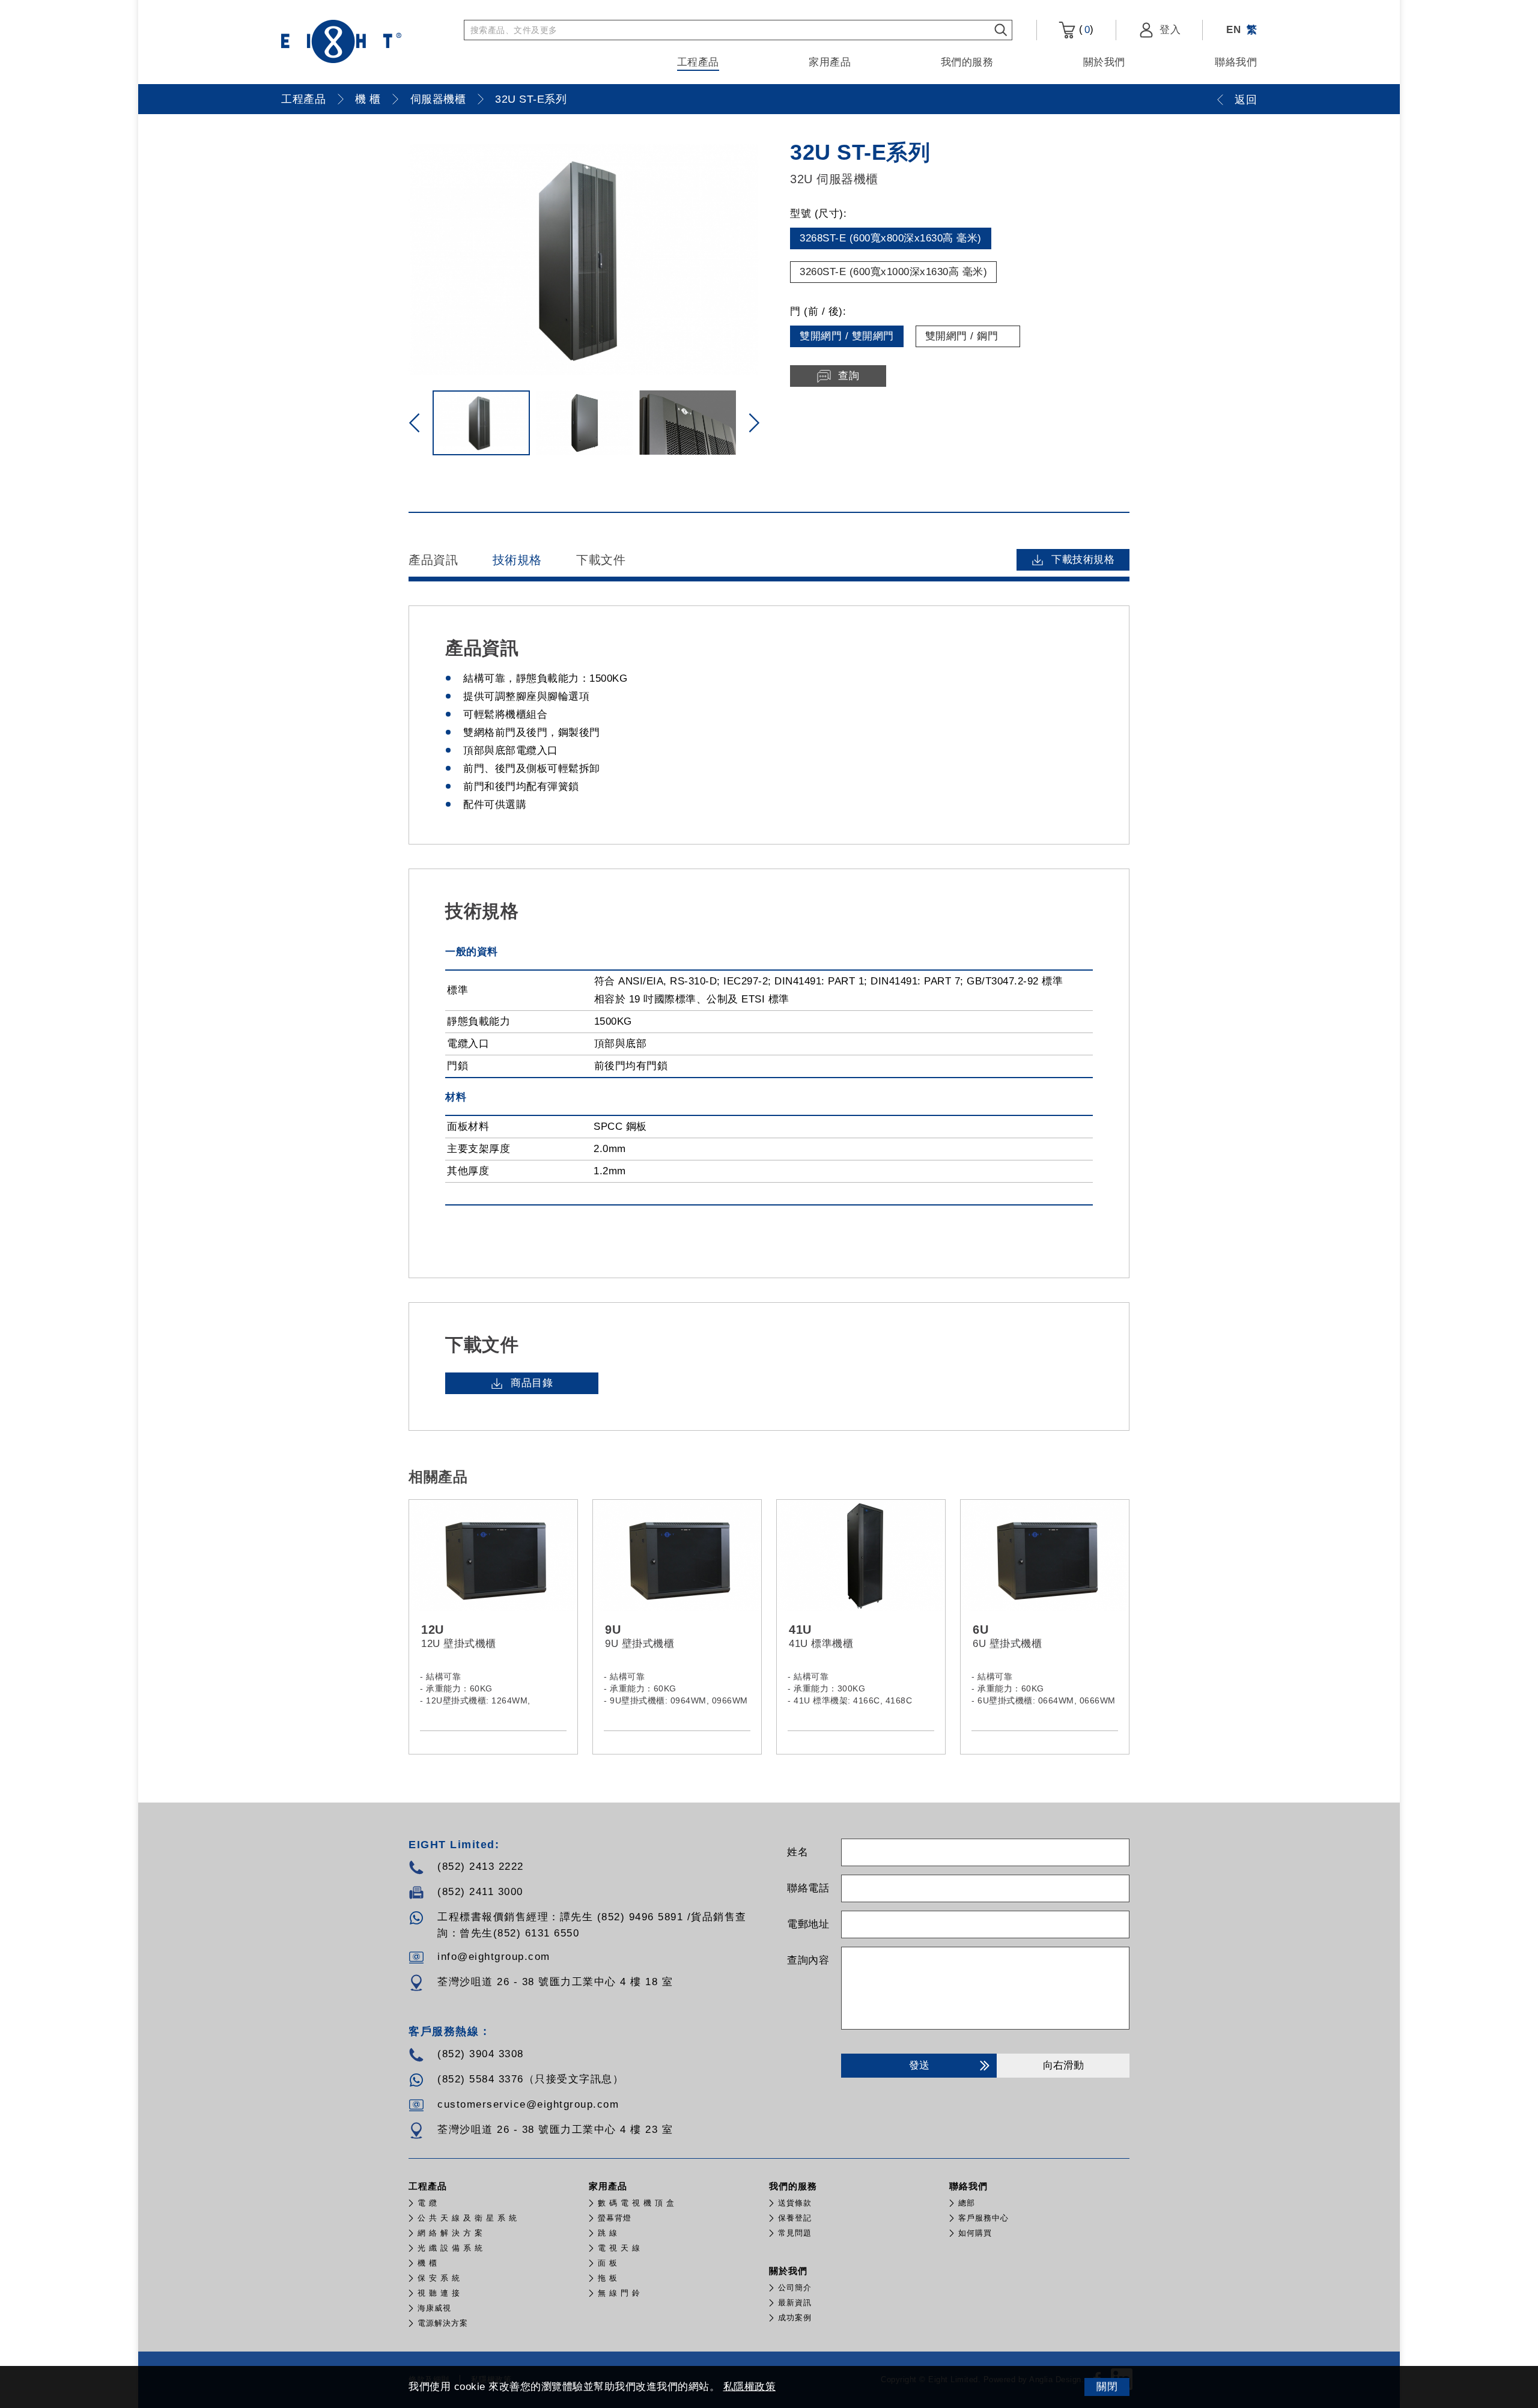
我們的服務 (967, 62)
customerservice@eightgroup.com (528, 2104)
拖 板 (608, 2278)
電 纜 (427, 2203)
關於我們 (1104, 62)
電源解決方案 (443, 2323)
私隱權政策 (750, 2387)
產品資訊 (433, 560)
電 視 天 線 (619, 2248)
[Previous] (415, 423)
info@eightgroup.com (494, 1957)
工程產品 (698, 62)
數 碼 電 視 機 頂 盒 (636, 2203)
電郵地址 (808, 1924)
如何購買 (975, 2233)
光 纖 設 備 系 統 (450, 2248)
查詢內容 (808, 1960)
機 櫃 (368, 99)
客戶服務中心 (983, 2218)
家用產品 (830, 62)
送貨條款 (795, 2203)
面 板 (608, 2263)
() (1085, 29)
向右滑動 (1063, 2065)
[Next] (754, 423)
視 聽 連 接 (439, 2293)
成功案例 (795, 2318)
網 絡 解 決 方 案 (450, 2233)
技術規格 (517, 560)
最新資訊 (795, 2303)
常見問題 (795, 2233)
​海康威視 (434, 2308)
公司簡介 (795, 2288)
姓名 (798, 1852)
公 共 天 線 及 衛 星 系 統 (467, 2218)
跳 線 (608, 2233)
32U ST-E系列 (531, 99)
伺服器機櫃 (438, 99)
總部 (967, 2203)
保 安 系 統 (439, 2278)
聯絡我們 (1236, 62)
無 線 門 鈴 (619, 2293)
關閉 (1107, 2387)
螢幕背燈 (615, 2218)
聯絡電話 (808, 1888)
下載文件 (601, 560)
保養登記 (795, 2218)
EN (1233, 30)
